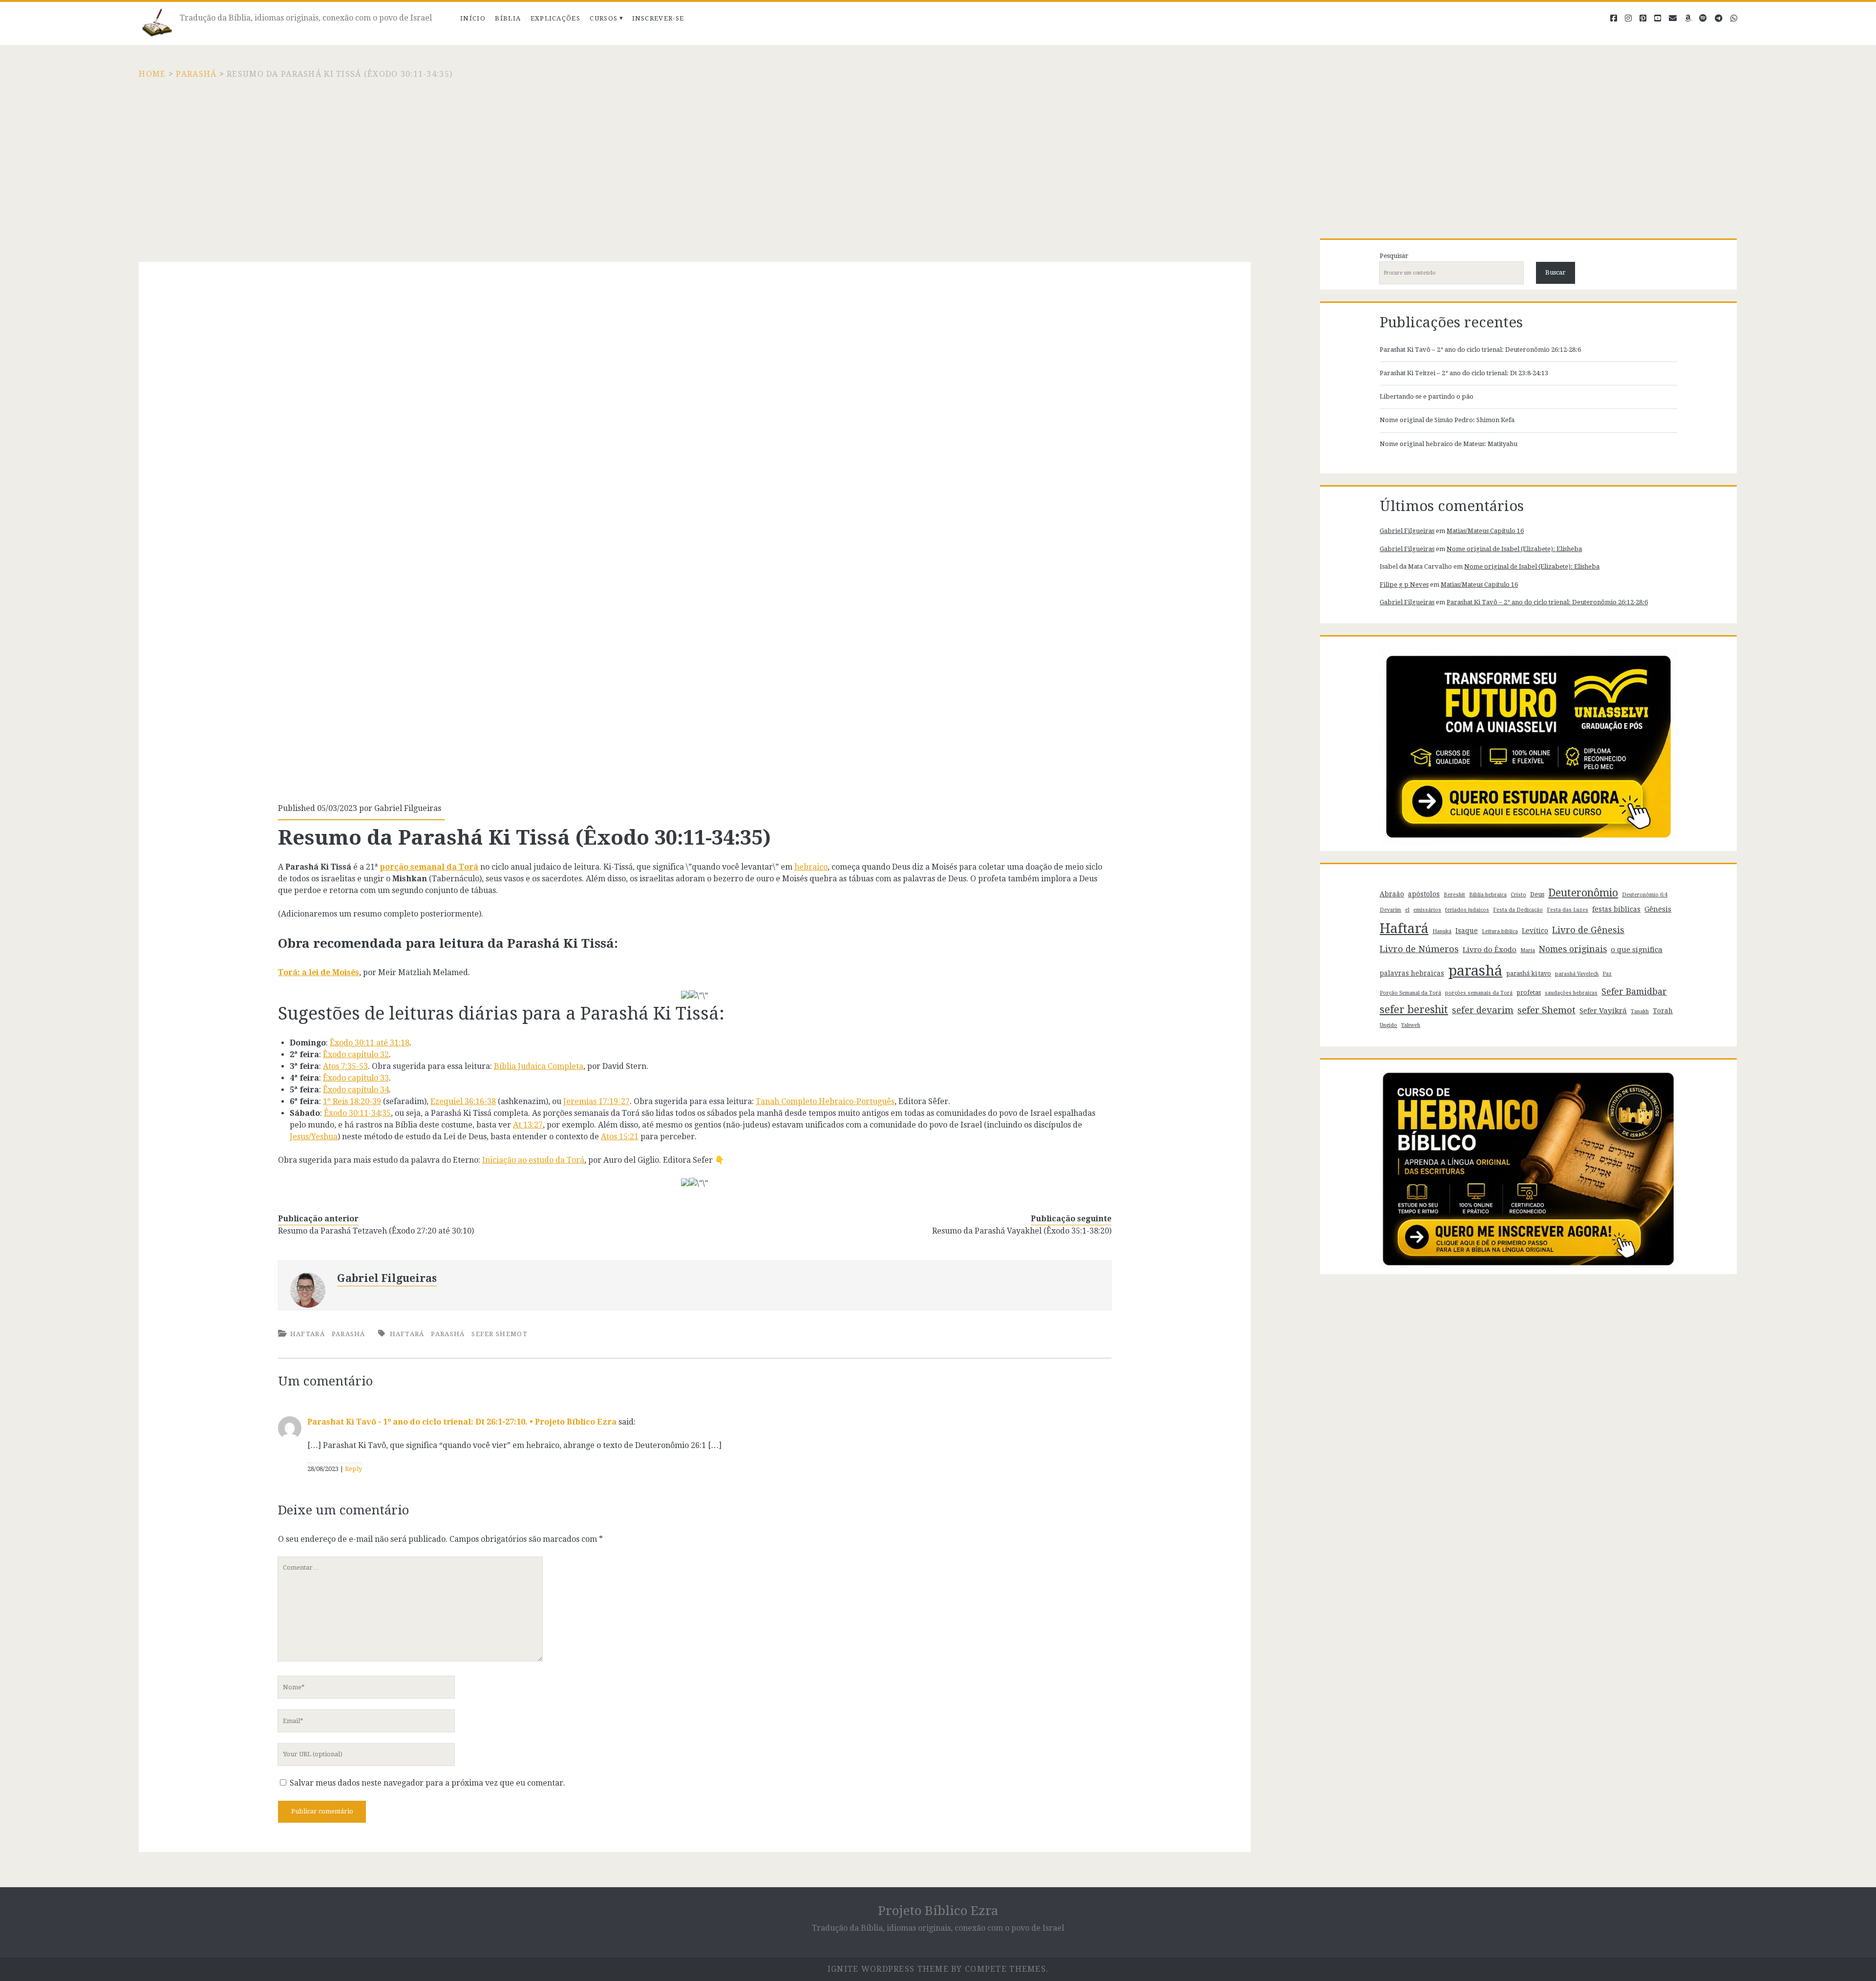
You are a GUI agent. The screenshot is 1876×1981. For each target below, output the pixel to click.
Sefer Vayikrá (1603, 1011)
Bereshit (1454, 895)
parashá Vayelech (1577, 974)
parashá (448, 1334)
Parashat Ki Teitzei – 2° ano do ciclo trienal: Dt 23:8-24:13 (1464, 373)
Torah (1663, 1011)
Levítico (1535, 931)
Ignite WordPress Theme (888, 1969)
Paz (1607, 974)
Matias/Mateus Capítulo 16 (1485, 531)
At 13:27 (528, 1125)
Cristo (1518, 895)
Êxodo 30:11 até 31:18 (370, 1043)
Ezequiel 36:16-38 (463, 1101)
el (1407, 910)
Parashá (196, 74)
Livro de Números (1419, 949)
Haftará (308, 1334)
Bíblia (508, 18)
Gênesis (1658, 909)
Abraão (1392, 894)
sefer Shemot (500, 1334)
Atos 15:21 (620, 1137)
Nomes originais (1573, 949)
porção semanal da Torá (429, 867)
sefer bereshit (1414, 1010)
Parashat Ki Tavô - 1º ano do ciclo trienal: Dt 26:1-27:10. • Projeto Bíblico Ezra (462, 1422)
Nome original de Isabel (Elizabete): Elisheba (1514, 549)
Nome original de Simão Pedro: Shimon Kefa (1447, 420)
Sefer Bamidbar (1634, 992)
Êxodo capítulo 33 (356, 1078)
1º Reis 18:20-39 (352, 1101)
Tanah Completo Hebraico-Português (825, 1101)
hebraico (811, 867)
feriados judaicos (1467, 910)
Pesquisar (1394, 256)
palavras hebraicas (1412, 973)
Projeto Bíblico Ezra (938, 1911)
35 (386, 1113)
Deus (1537, 894)
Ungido (1388, 1025)
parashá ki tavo (1529, 973)
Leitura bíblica (1500, 931)
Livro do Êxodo (1490, 950)
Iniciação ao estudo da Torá (533, 1160)
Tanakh (1640, 1012)
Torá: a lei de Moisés (319, 972)
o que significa (1637, 950)
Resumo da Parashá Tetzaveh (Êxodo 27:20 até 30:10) (376, 1231)
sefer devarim (1483, 1010)
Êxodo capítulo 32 (356, 1054)
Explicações (555, 18)
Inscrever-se (658, 18)
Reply (353, 1469)
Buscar (1556, 272)
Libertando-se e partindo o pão (1427, 396)
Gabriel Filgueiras (408, 808)
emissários (1427, 910)
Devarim (1390, 910)
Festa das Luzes (1567, 910)
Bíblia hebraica (1488, 895)
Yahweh (1411, 1025)
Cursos (604, 18)
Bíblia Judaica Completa (539, 1066)
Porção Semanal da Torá (1410, 993)
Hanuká (1442, 931)
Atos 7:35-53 (345, 1066)
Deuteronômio (1583, 893)
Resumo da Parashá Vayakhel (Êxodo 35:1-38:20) (1022, 1231)
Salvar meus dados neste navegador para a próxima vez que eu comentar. (427, 1783)
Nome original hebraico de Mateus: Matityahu (1449, 444)
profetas (1529, 992)
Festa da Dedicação (1518, 910)
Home (152, 74)
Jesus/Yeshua (314, 1137)
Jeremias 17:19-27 (597, 1101)
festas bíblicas (1616, 909)
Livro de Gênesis (1588, 930)
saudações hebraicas (1571, 993)
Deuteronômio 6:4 (1645, 895)
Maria (1528, 950)
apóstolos (1424, 894)
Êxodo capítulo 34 (356, 1090)
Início (473, 18)
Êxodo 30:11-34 (352, 1113)
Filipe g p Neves (1404, 585)
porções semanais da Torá (1479, 993)
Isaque (1467, 931)
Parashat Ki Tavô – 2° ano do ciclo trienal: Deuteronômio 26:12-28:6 (1480, 350)
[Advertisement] (938, 153)
